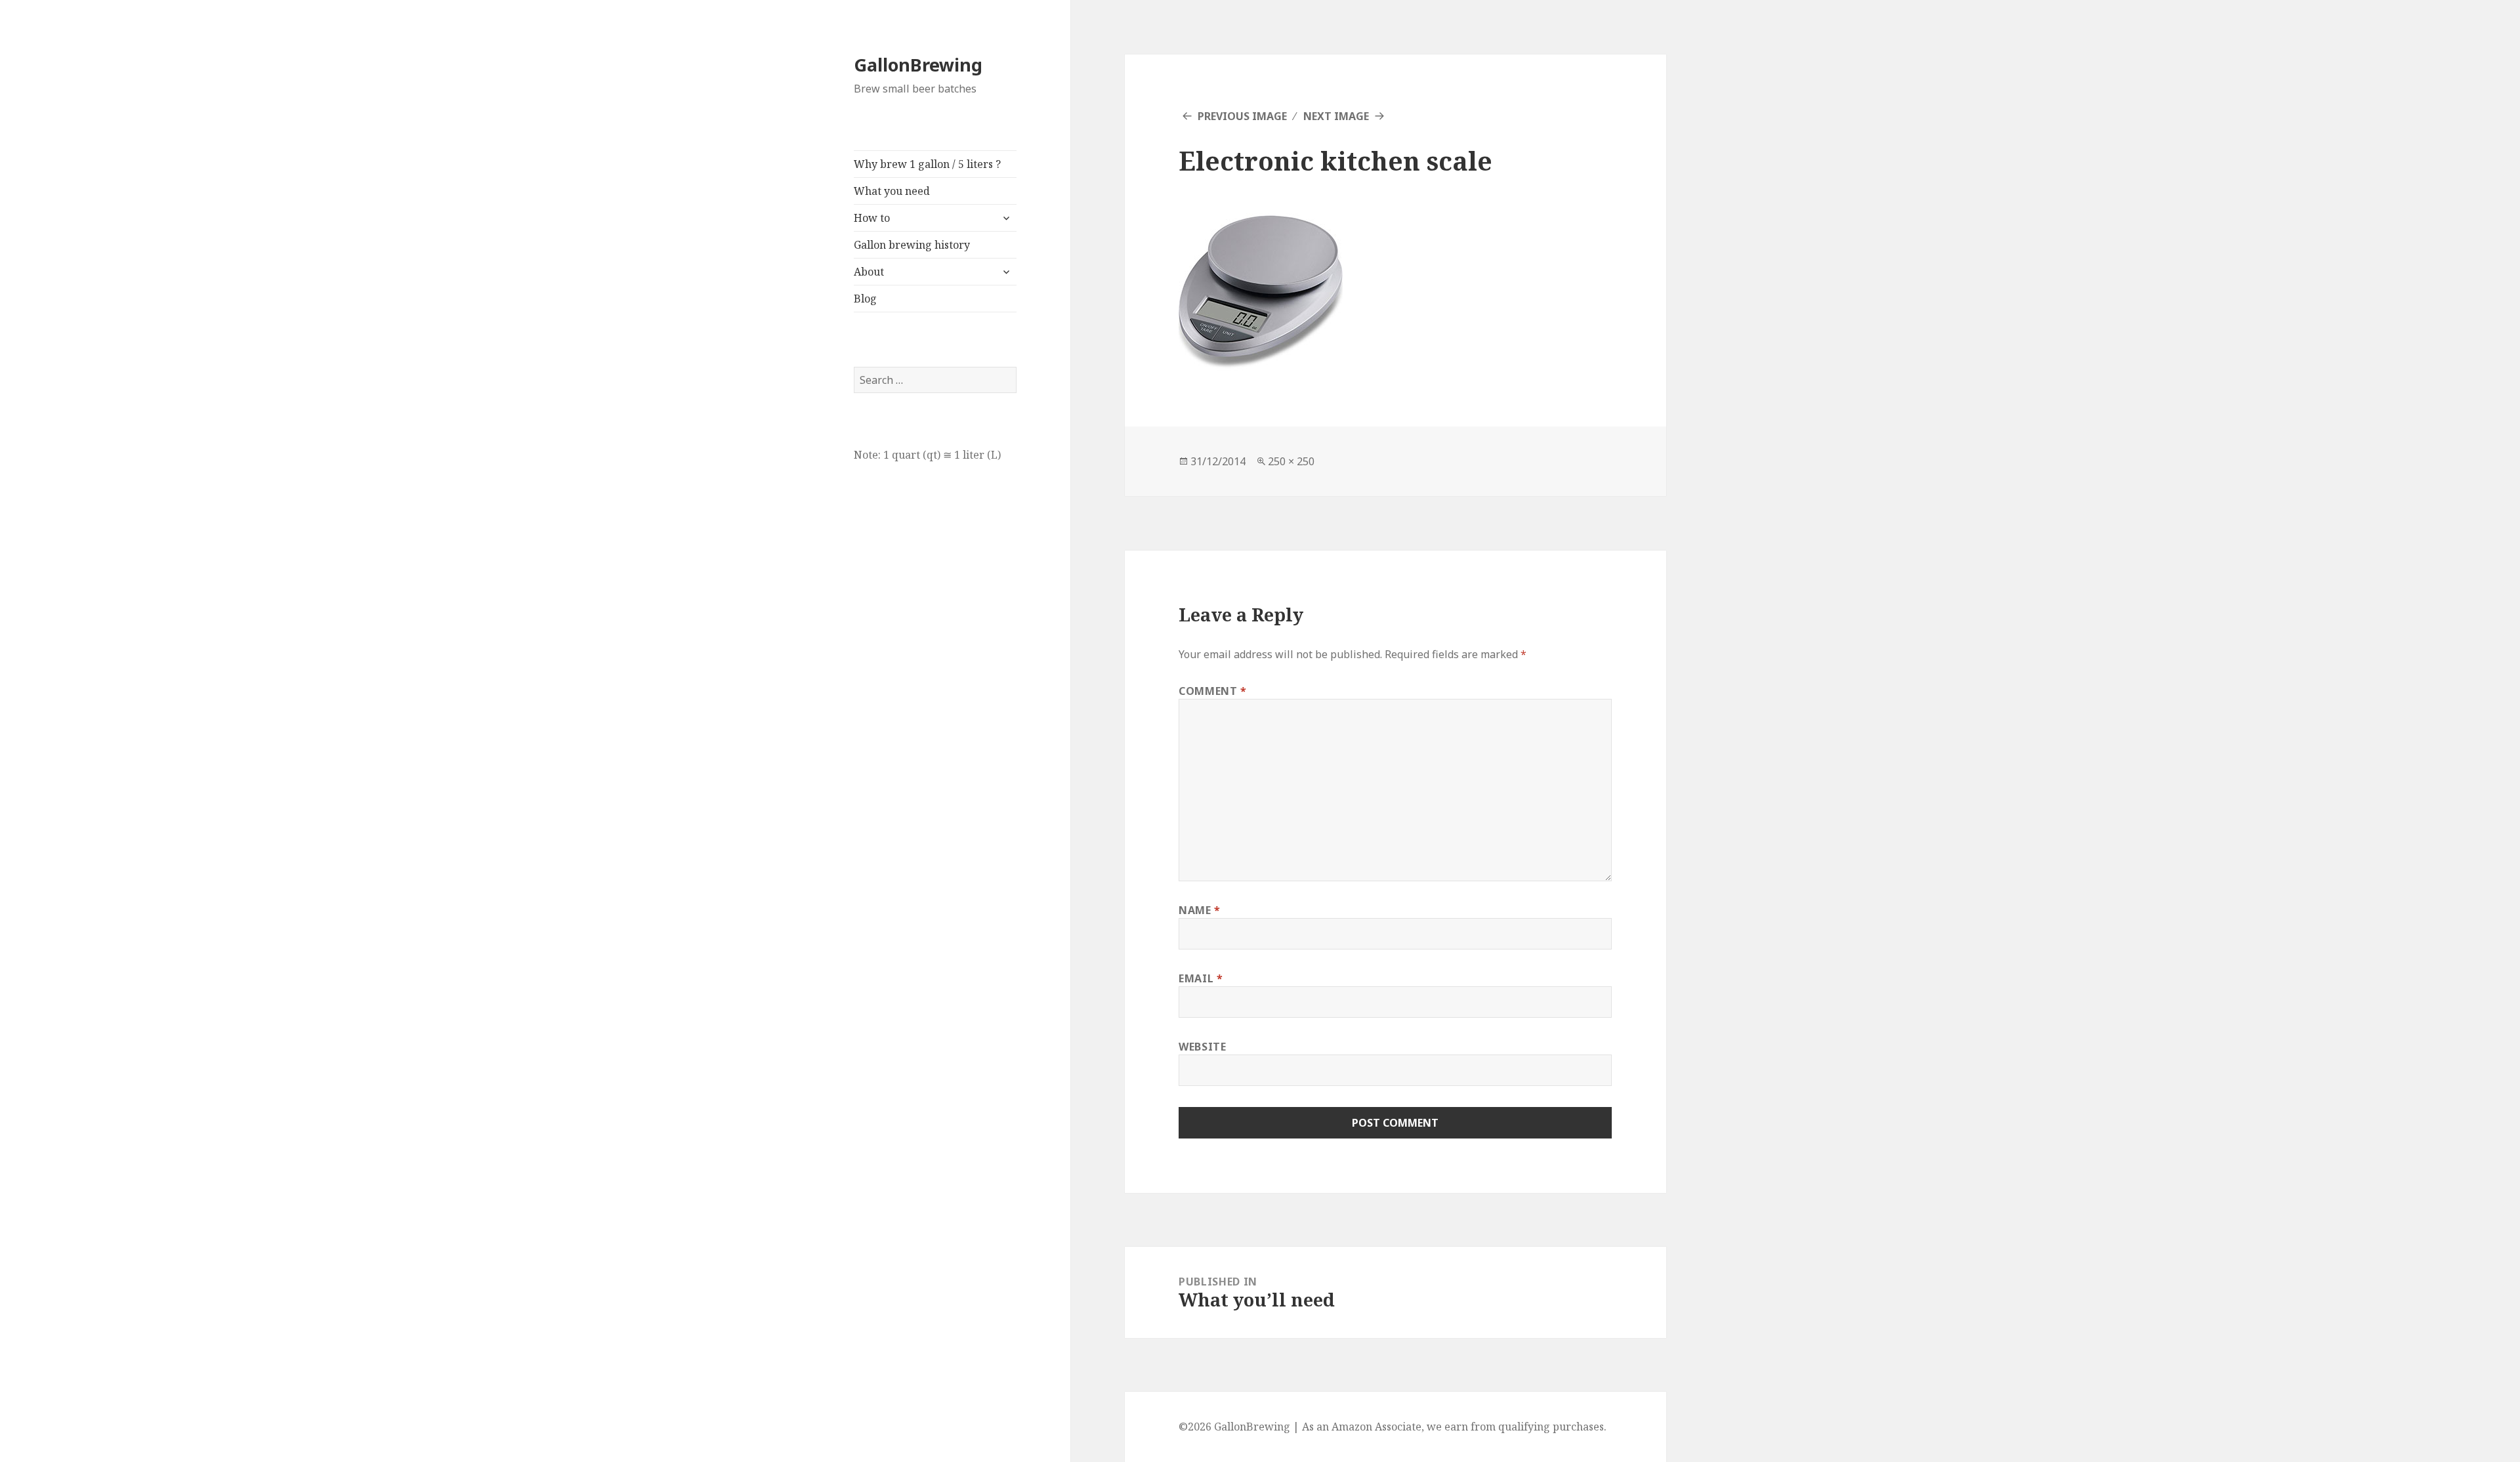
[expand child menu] (1006, 218)
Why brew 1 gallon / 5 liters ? (927, 164)
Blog (865, 299)
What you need (892, 191)
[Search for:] (935, 380)
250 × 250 (1291, 461)
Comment (1213, 691)
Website (1202, 1047)
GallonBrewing (918, 65)
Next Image (1336, 116)
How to (872, 218)
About (869, 272)
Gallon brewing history (912, 245)
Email (1201, 978)
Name (1200, 910)
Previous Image (1242, 116)
